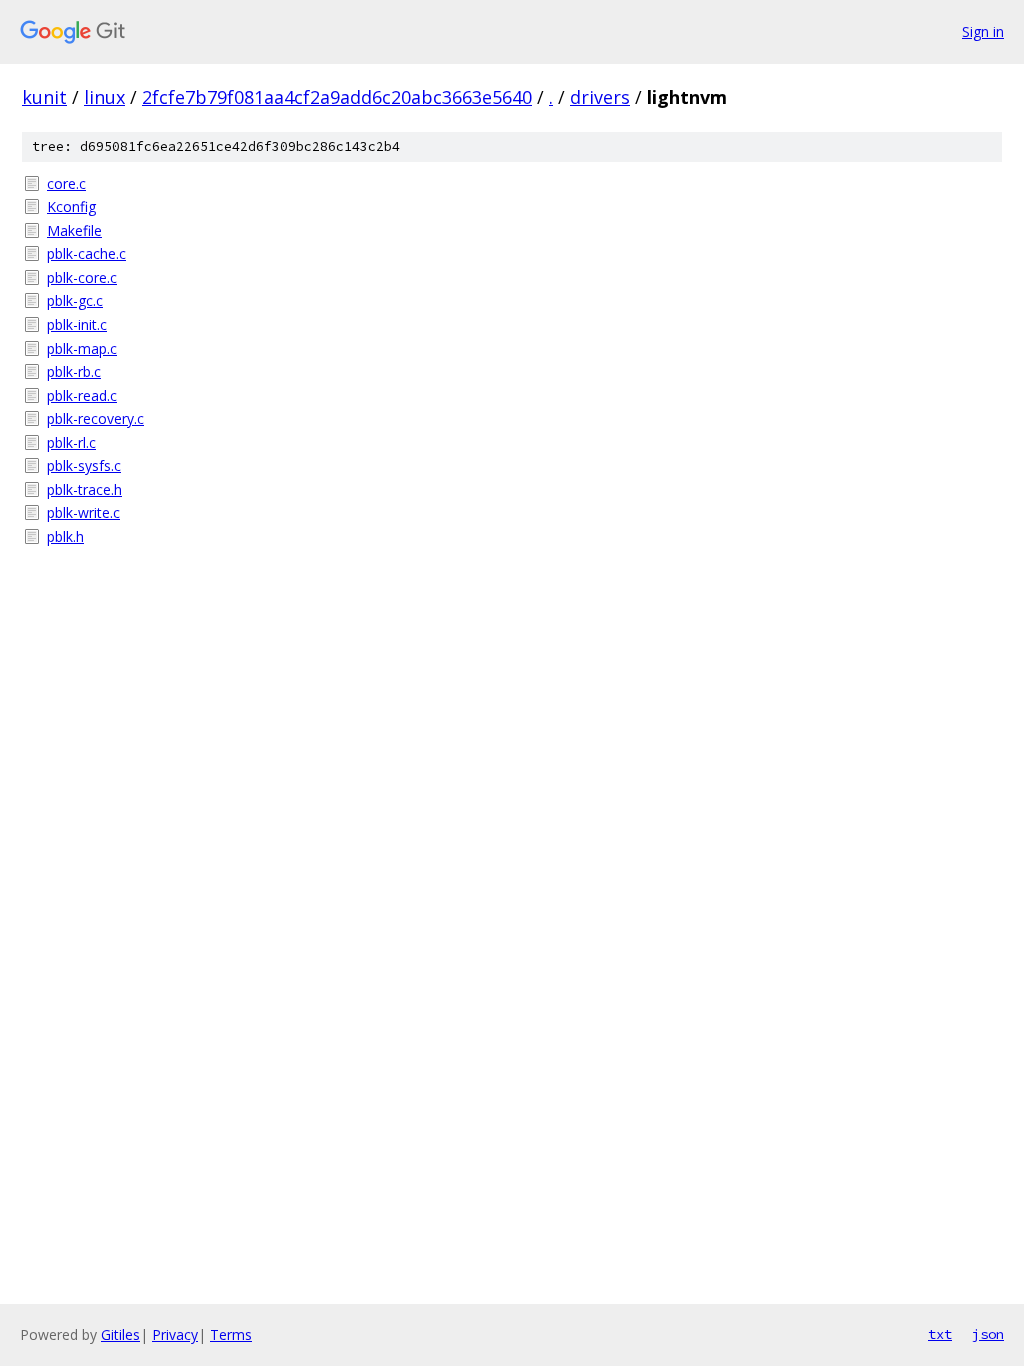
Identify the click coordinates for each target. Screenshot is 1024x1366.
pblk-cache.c (86, 253)
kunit (44, 97)
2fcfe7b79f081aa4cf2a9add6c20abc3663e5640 (337, 97)
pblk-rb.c (74, 371)
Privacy (175, 1334)
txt (940, 1334)
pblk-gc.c (75, 300)
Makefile (74, 230)
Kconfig (71, 206)
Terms (231, 1334)
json (988, 1334)
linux (104, 97)
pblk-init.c (77, 324)
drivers (600, 97)
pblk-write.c (83, 512)
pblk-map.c (82, 348)
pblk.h (65, 536)
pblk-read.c (82, 395)
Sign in (983, 31)
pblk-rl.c (71, 442)
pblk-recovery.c (95, 418)
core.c (66, 183)
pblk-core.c (82, 277)
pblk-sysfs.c (84, 465)
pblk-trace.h (84, 489)
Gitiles (120, 1334)
